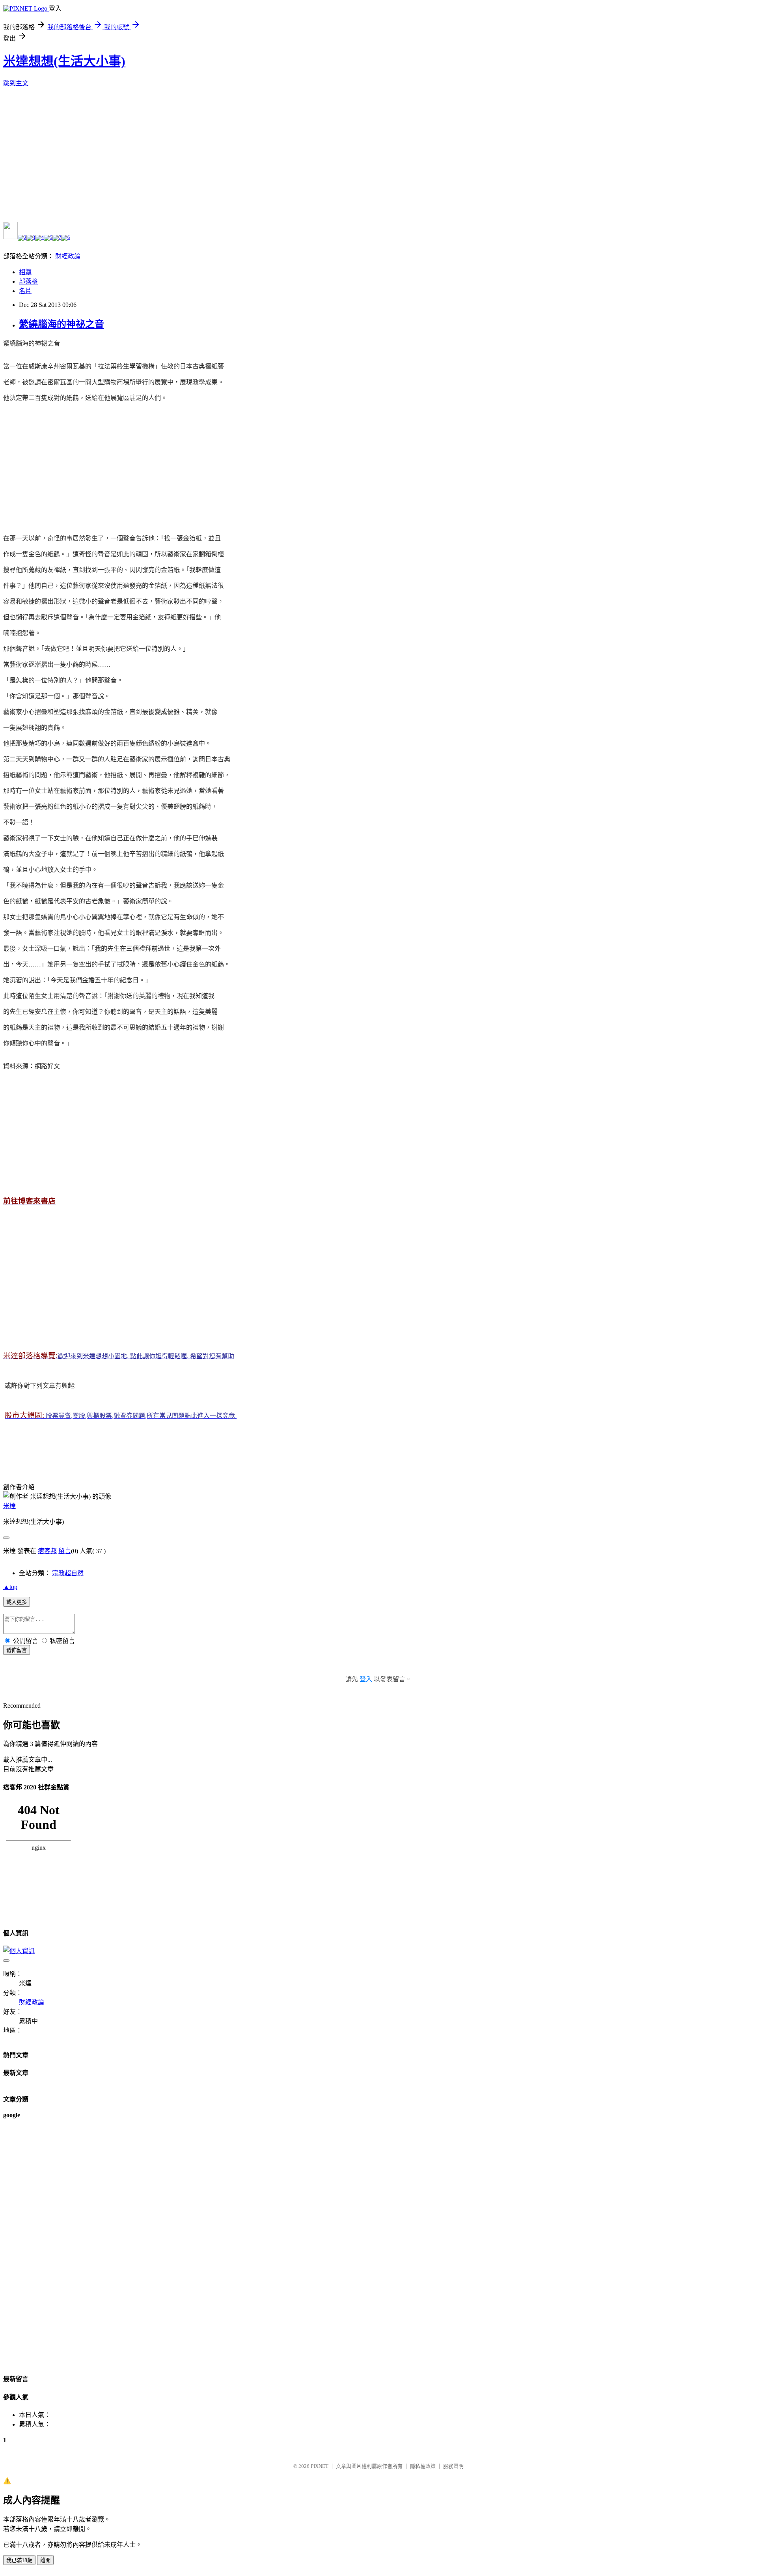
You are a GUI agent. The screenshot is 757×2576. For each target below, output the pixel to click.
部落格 (28, 281)
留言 (65, 1551)
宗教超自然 (68, 1573)
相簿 (25, 272)
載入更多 (17, 1602)
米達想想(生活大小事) (64, 61)
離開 (45, 2560)
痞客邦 (47, 1551)
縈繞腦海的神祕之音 (62, 324)
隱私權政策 (423, 2466)
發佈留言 (17, 1650)
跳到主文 (16, 83)
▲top (10, 1587)
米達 (9, 1506)
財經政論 (68, 256)
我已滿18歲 (19, 2560)
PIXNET (320, 2466)
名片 (25, 291)
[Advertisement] (69, 464)
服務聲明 (453, 2466)
